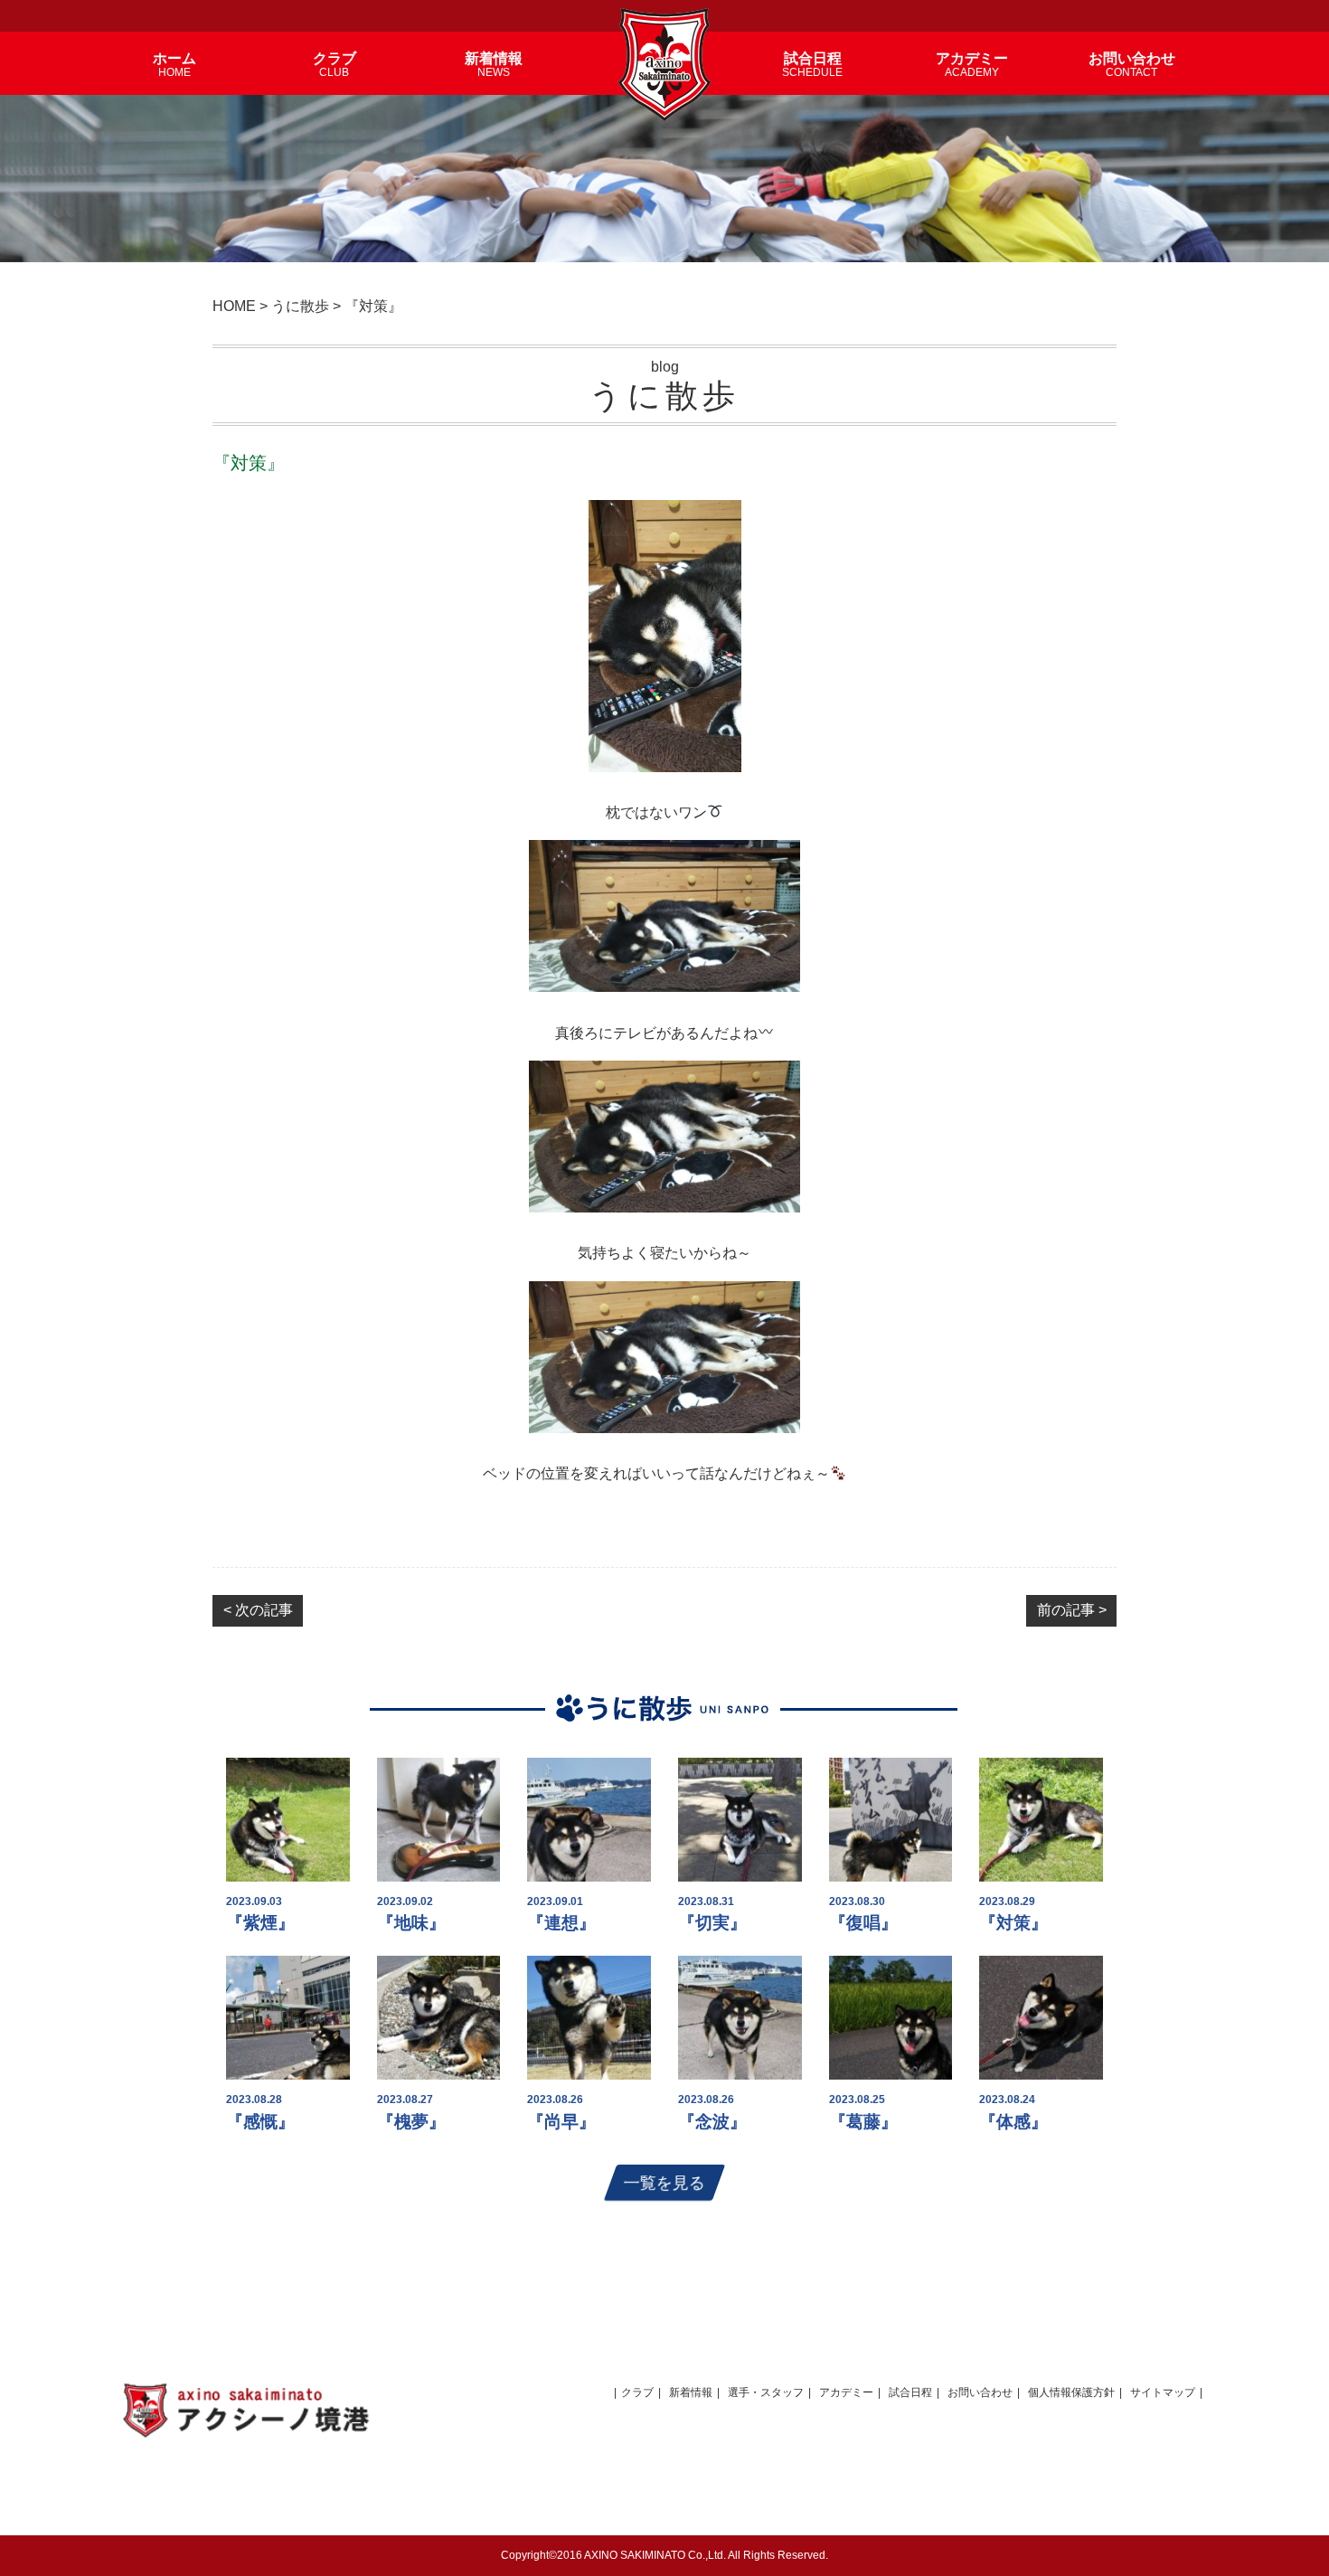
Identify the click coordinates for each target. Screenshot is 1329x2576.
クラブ (637, 2392)
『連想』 (561, 1923)
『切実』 (712, 1923)
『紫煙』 (260, 1923)
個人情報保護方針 (1071, 2392)
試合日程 (910, 2392)
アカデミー (846, 2392)
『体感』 (1013, 2122)
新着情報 (691, 2392)
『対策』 (1013, 1923)
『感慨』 (260, 2122)
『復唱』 (863, 1923)
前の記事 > (1072, 1610)
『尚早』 (561, 2122)
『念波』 (712, 2122)
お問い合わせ (980, 2392)
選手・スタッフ (766, 2392)
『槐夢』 (411, 2122)
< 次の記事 (258, 1610)
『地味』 (411, 1923)
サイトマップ (1163, 2392)
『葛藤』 (863, 2122)
